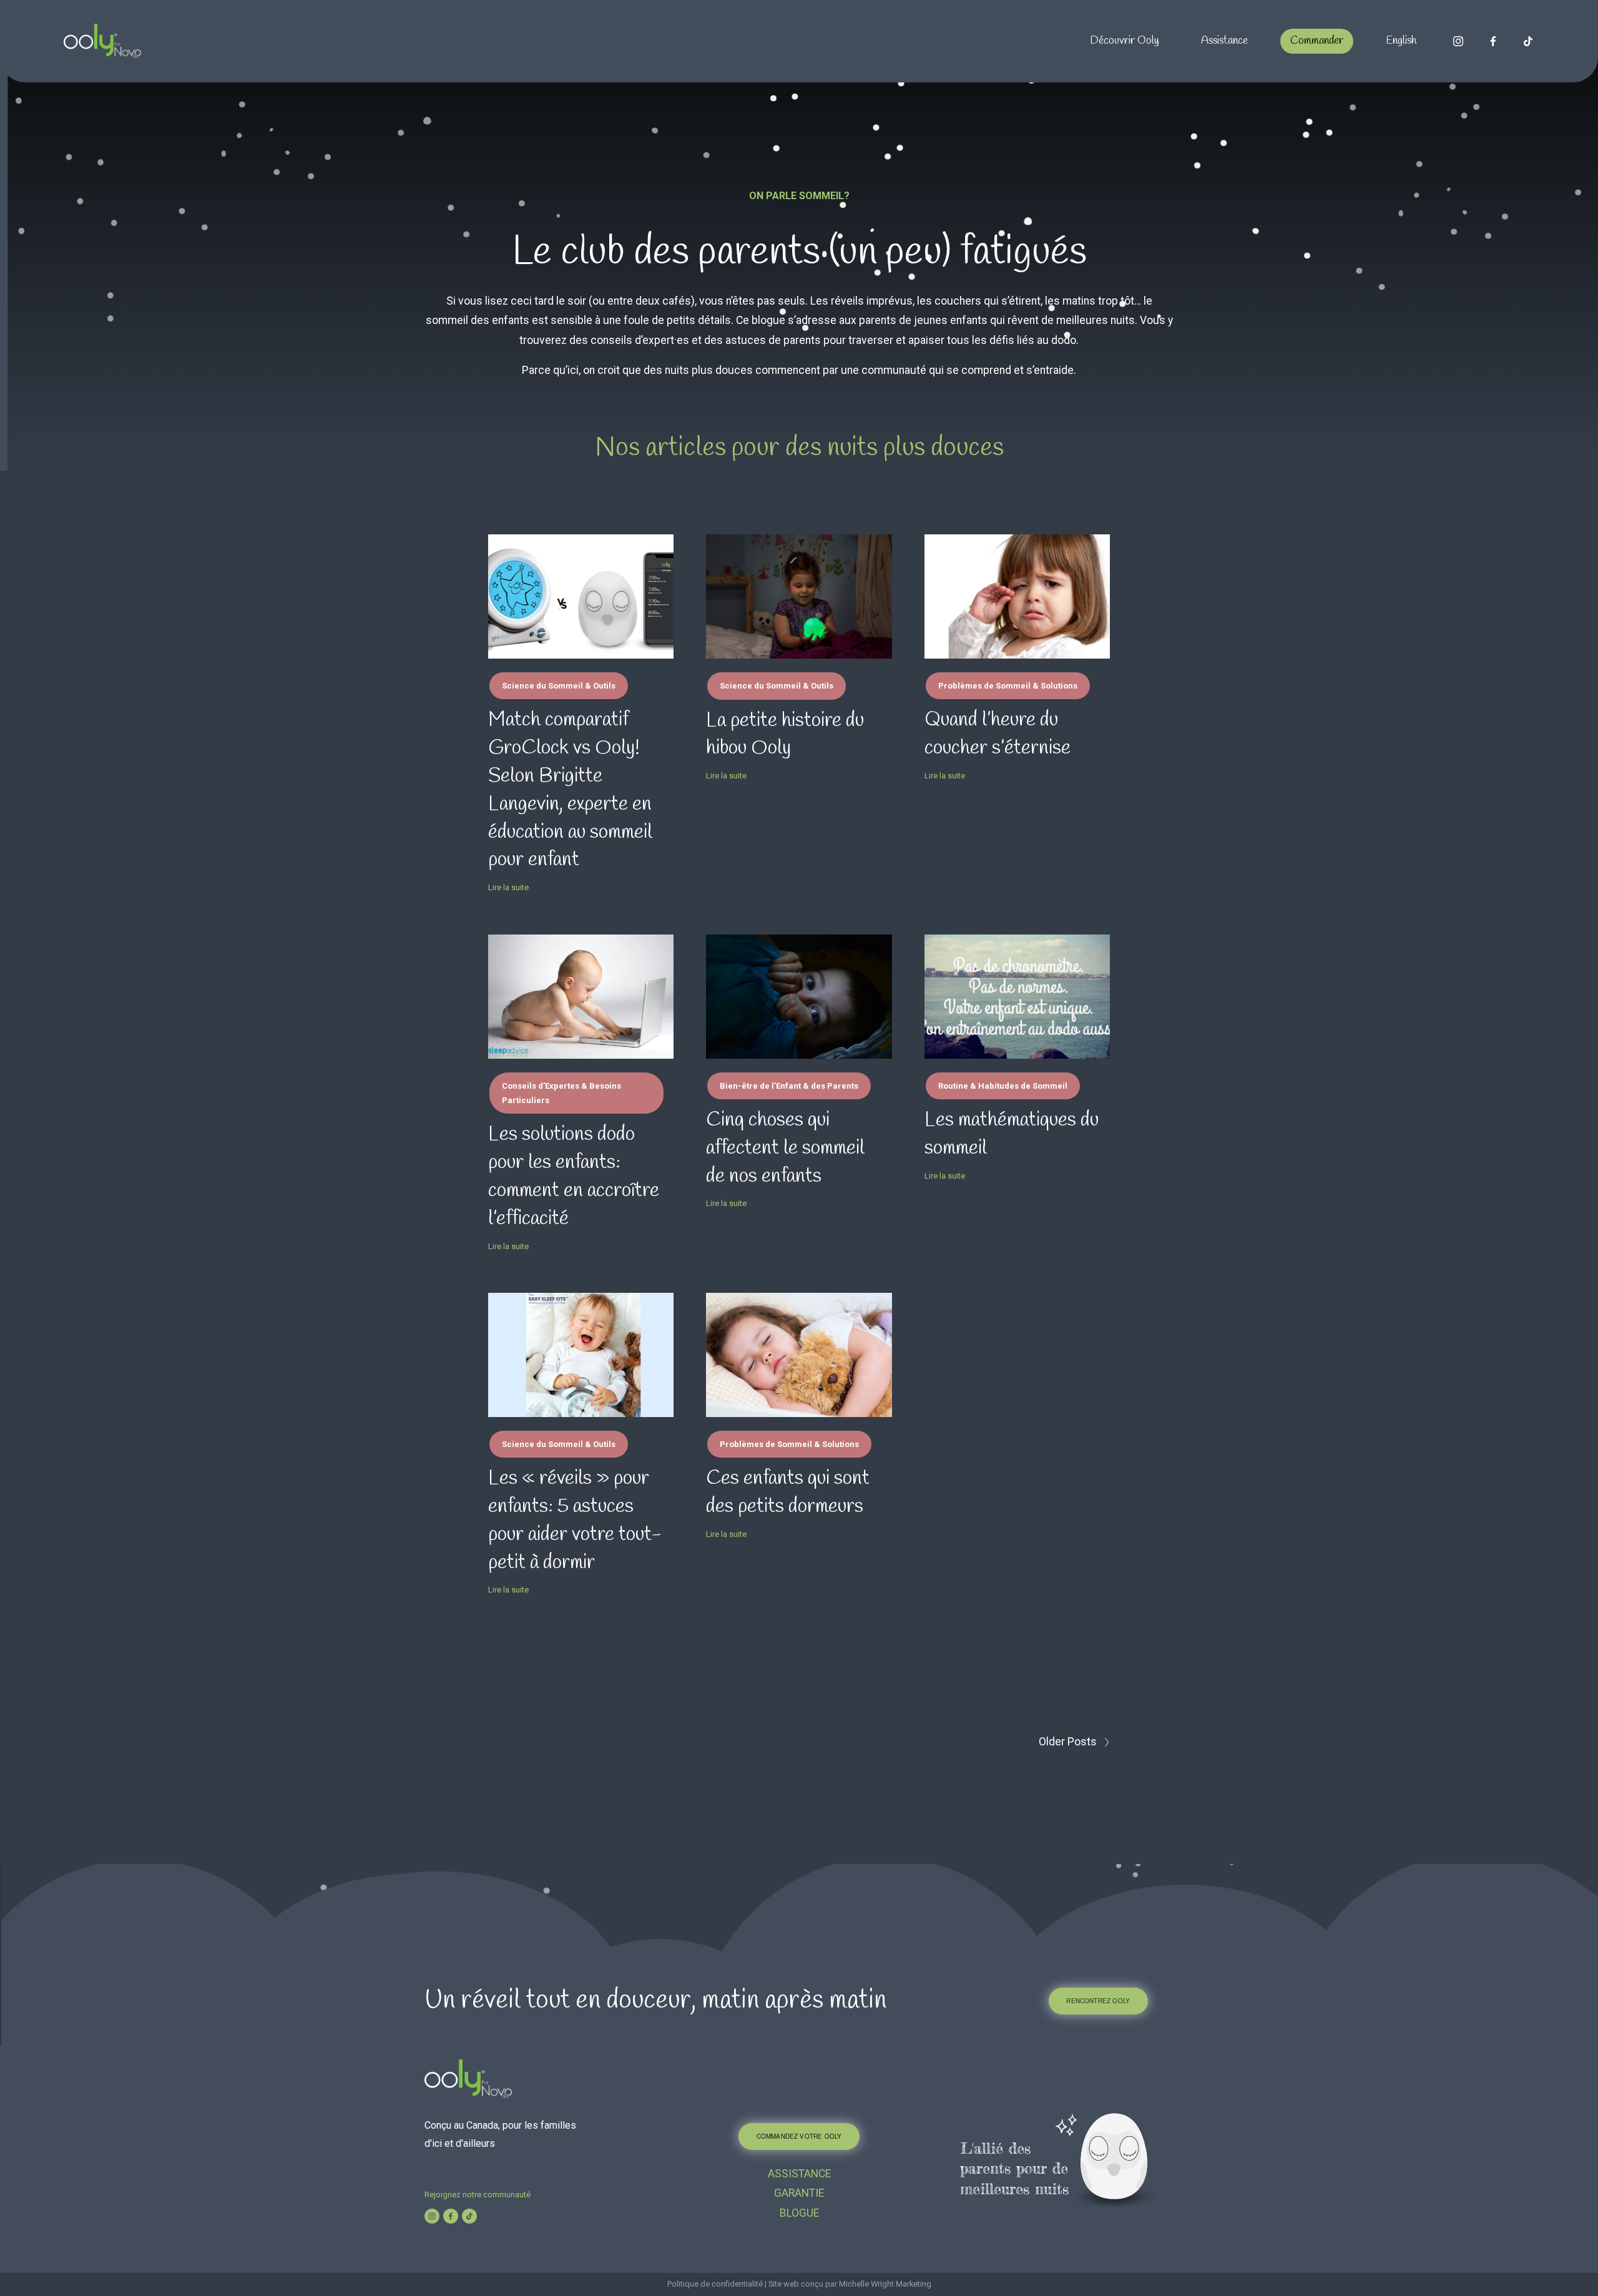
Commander (1317, 41)
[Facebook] (1493, 41)
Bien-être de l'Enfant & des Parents (789, 1086)
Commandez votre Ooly (799, 2136)
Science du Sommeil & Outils (559, 686)
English (1401, 41)
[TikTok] (1528, 41)
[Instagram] (1458, 41)
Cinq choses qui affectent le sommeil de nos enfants (785, 1148)
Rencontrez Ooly (1098, 2001)
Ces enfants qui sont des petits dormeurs (788, 1493)
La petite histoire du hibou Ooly (785, 735)
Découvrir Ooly (1125, 41)
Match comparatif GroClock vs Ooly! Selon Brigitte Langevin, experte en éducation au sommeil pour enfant (570, 790)
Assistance (1224, 41)
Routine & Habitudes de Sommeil (1003, 1086)
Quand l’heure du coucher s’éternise (998, 734)
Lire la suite (508, 887)
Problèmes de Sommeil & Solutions (1008, 686)
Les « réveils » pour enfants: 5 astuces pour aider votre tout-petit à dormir (575, 1520)
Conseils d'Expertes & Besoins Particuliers (561, 1093)
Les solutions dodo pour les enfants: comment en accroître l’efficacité (574, 1176)
